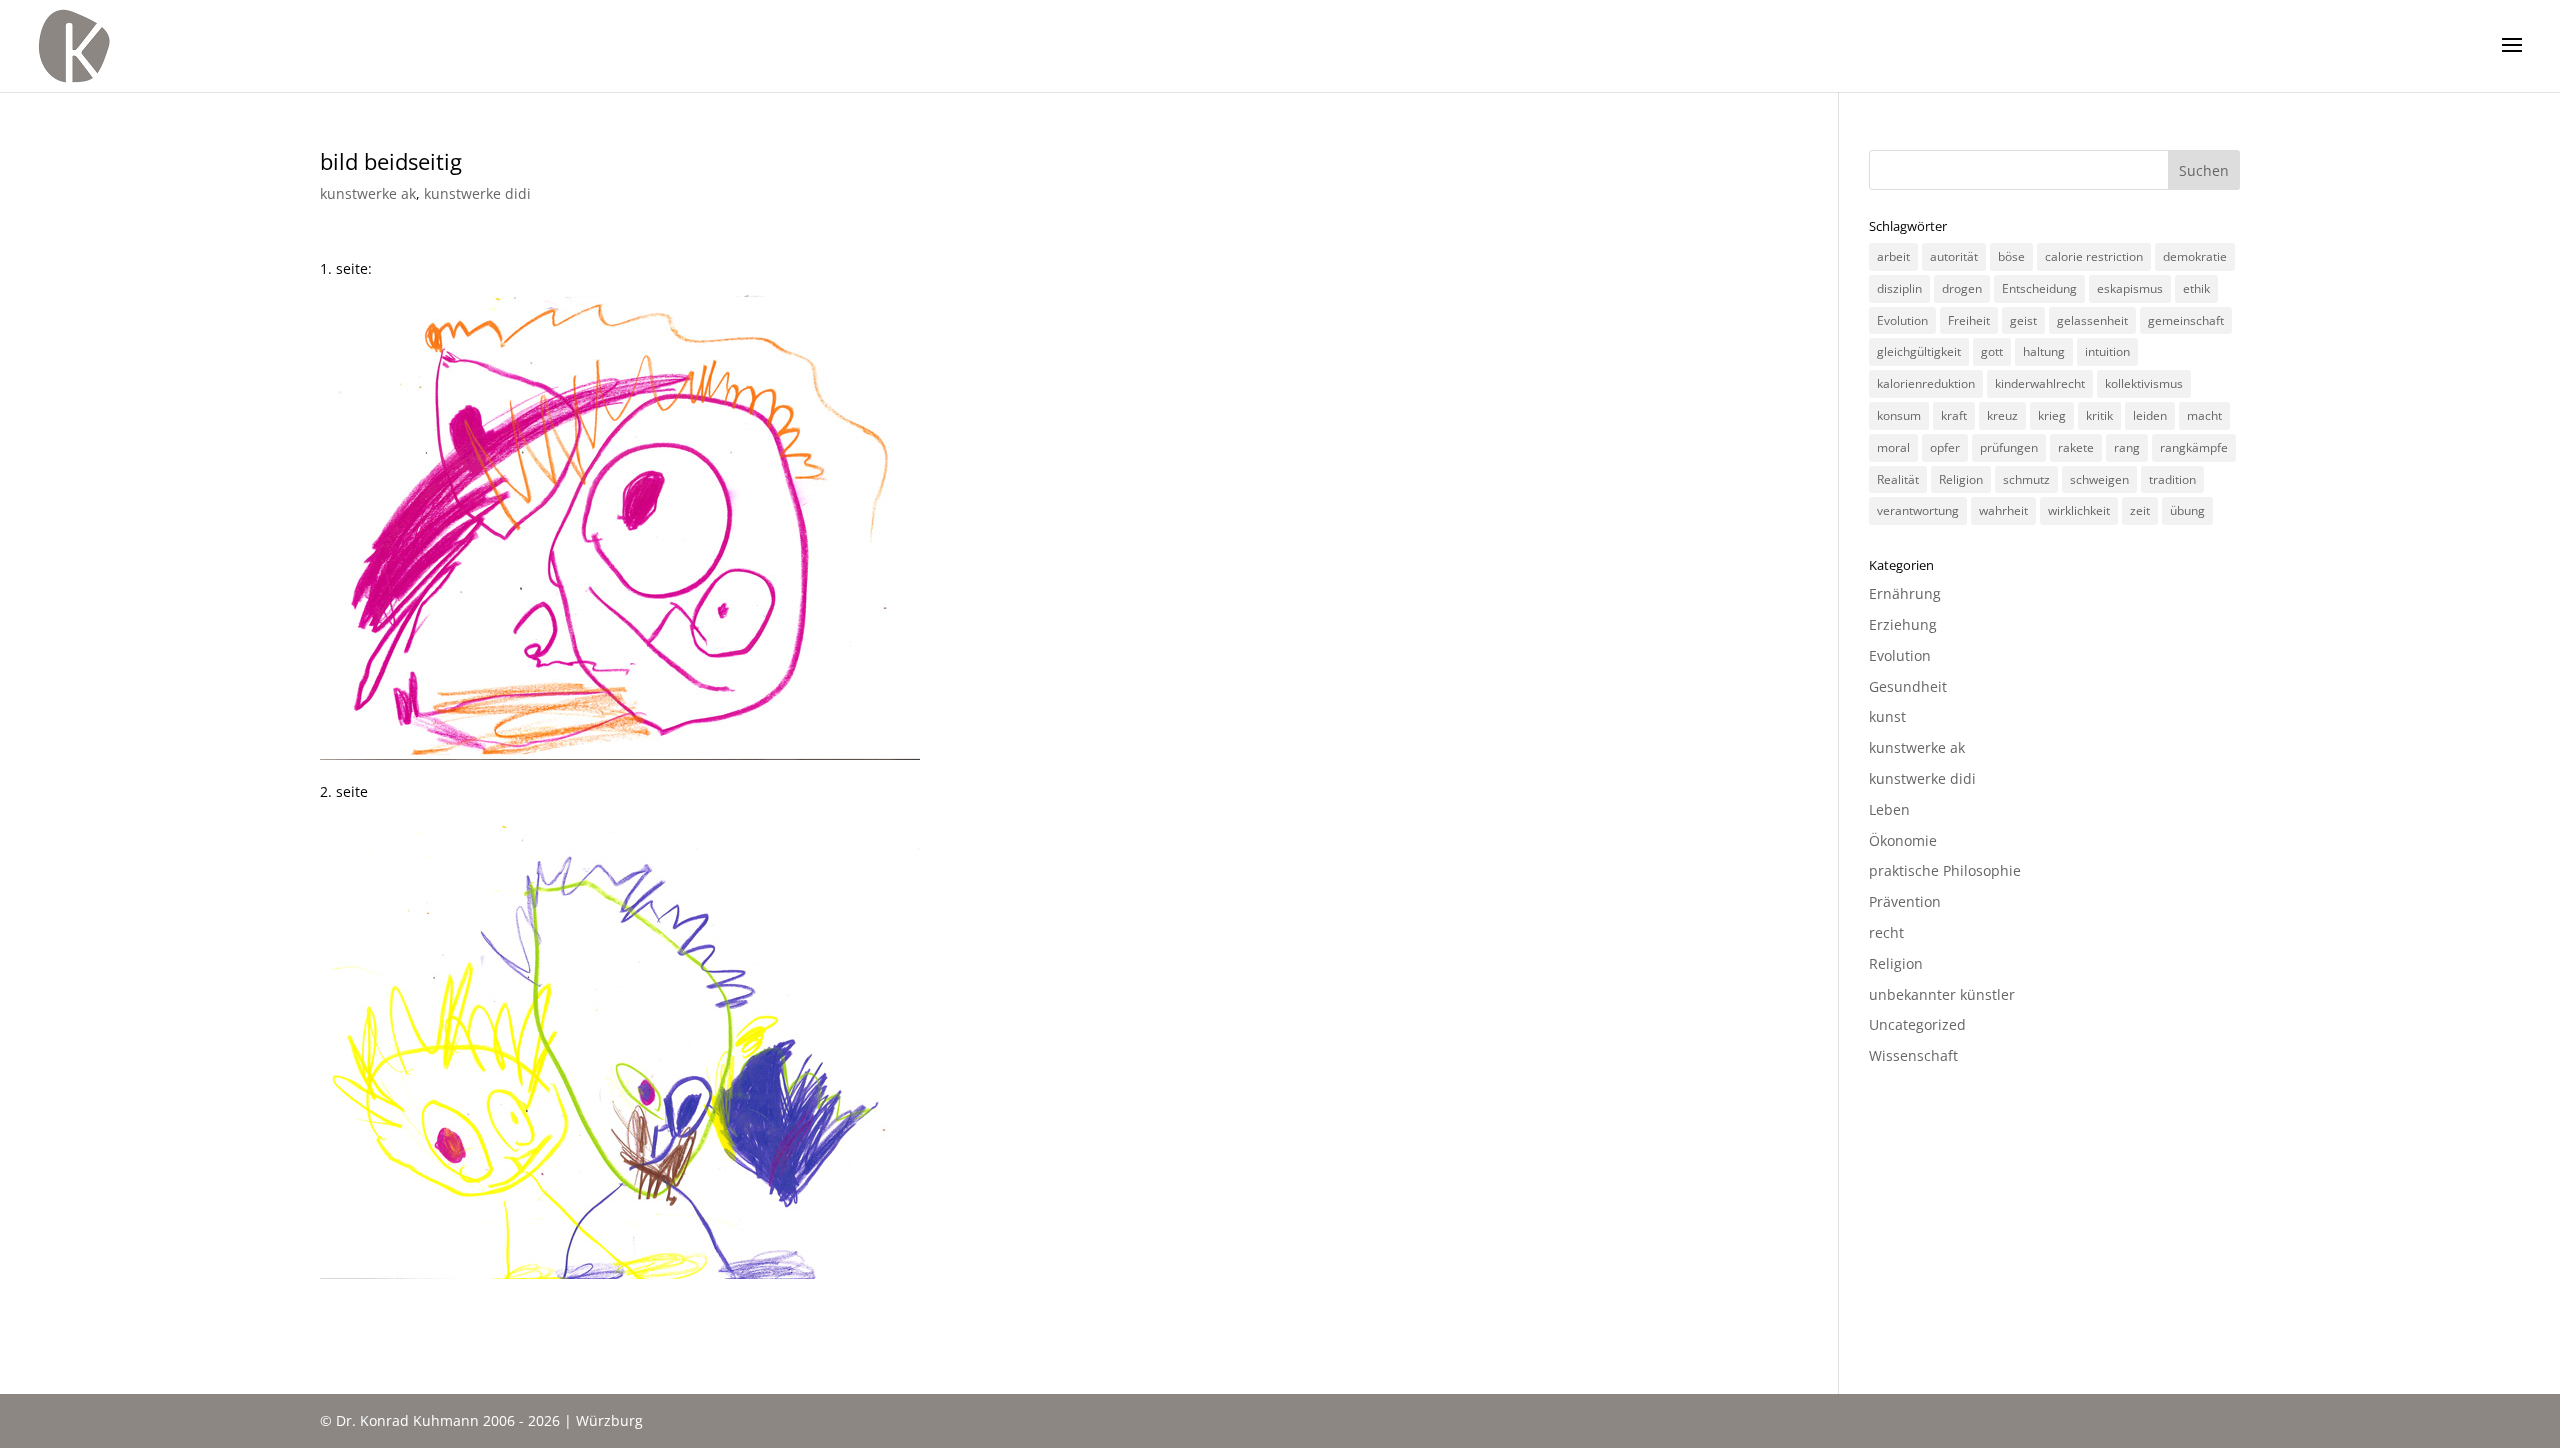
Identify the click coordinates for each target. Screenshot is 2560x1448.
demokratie (2195, 256)
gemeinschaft (2186, 320)
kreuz (2002, 415)
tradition (2172, 479)
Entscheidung (2039, 288)
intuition (2107, 351)
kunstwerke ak (368, 193)
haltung (2044, 351)
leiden (2150, 415)
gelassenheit (2092, 320)
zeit (2140, 510)
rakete (2076, 447)
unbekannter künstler (1942, 994)
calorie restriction (2094, 256)
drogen (1962, 288)
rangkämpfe (2194, 447)
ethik (2196, 288)
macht (2204, 415)
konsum (1899, 415)
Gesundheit (1908, 686)
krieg (2052, 415)
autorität (1954, 256)
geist (2023, 320)
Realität (1898, 479)
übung (2187, 510)
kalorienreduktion (1926, 383)
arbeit (1893, 256)
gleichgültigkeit (1919, 351)
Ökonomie (1903, 840)
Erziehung (1903, 624)
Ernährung (1905, 593)
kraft (1954, 415)
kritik (2099, 415)
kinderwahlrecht (2040, 383)
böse (2011, 256)
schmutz (2026, 479)
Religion (1961, 479)
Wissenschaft (1913, 1055)
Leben (1889, 809)
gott (1992, 351)
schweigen (2099, 479)
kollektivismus (2144, 383)
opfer (1945, 447)
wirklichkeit (2079, 510)
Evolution (1902, 320)
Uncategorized (1917, 1024)
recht (1886, 932)
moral (1893, 447)
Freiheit (1969, 320)
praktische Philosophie (1945, 870)
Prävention (1905, 901)
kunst (1887, 716)
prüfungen (2009, 447)
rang (2127, 447)
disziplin (1899, 288)
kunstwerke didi (477, 193)
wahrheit (2003, 510)
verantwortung (1918, 510)
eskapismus (2130, 288)
